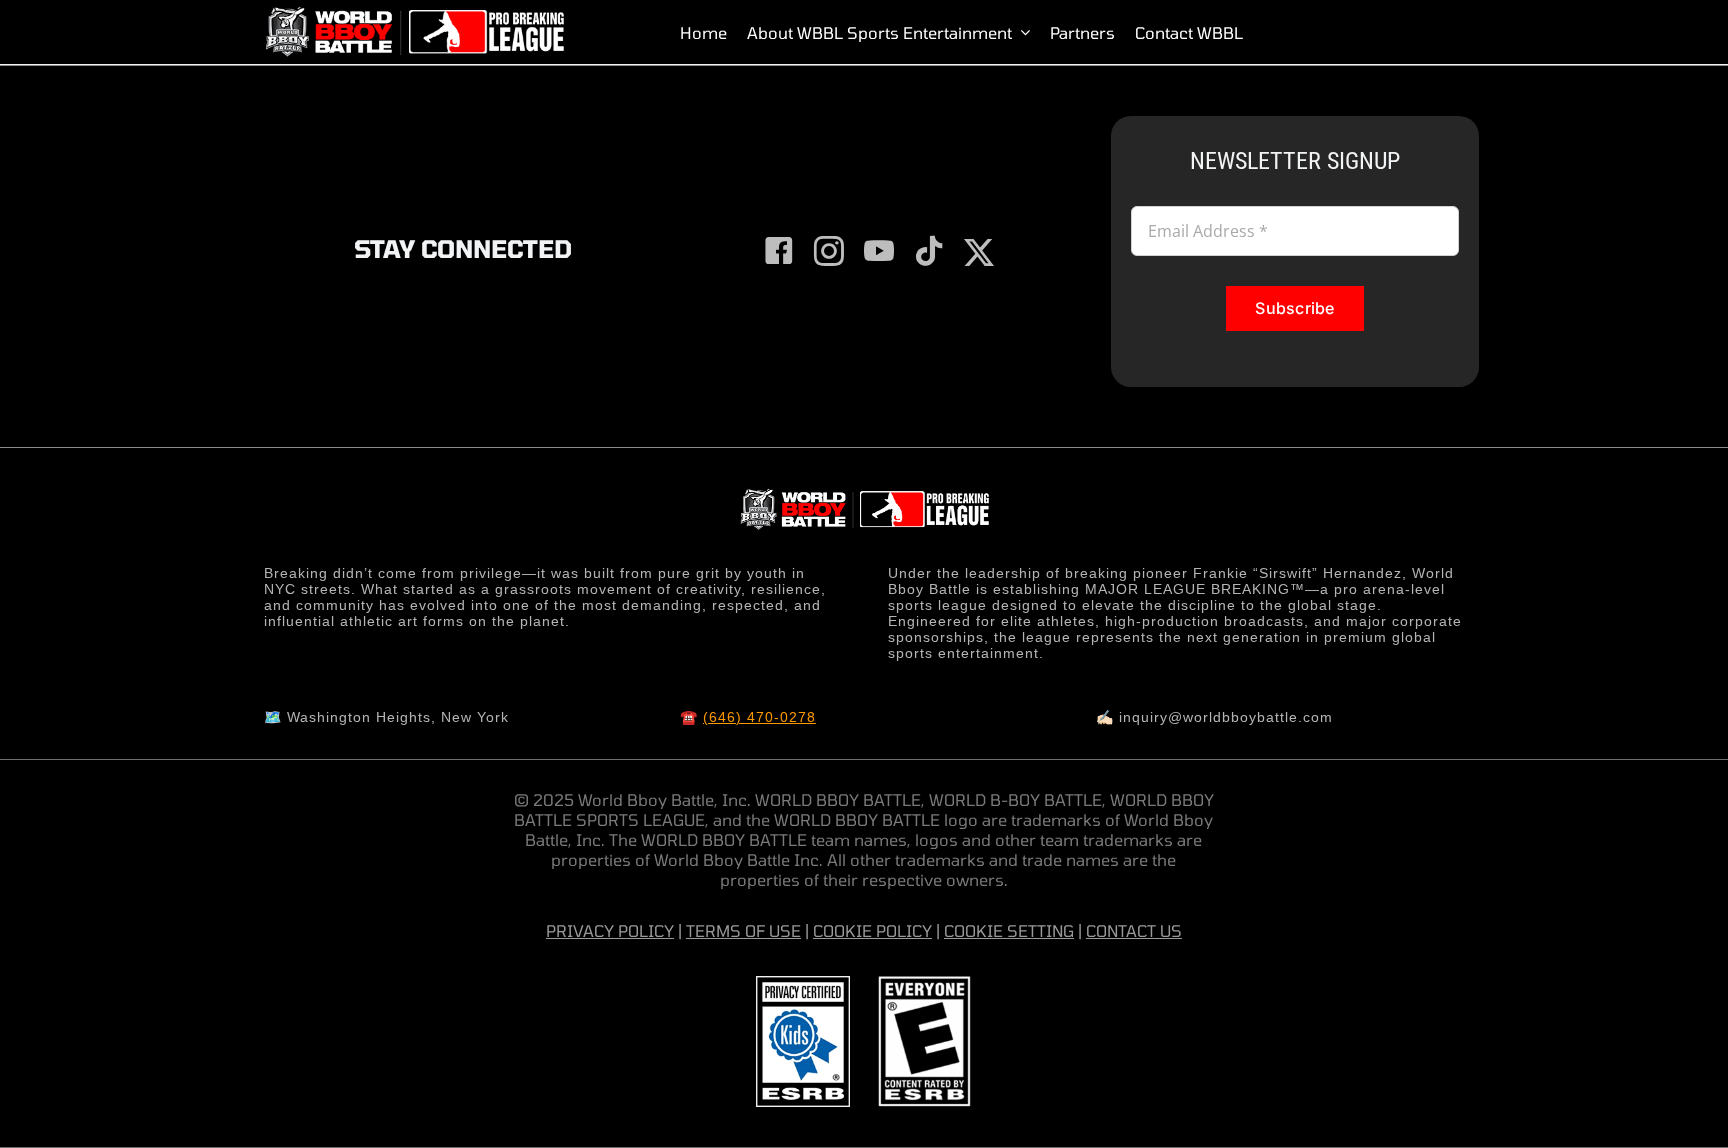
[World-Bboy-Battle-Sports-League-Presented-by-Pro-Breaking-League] (414, 15)
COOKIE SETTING (1009, 930)
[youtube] (879, 251)
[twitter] (979, 253)
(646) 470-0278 (759, 717)
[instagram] (829, 251)
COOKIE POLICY (872, 930)
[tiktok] (929, 251)
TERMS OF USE (743, 930)
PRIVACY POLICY (610, 930)
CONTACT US (1134, 930)
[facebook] (779, 251)
